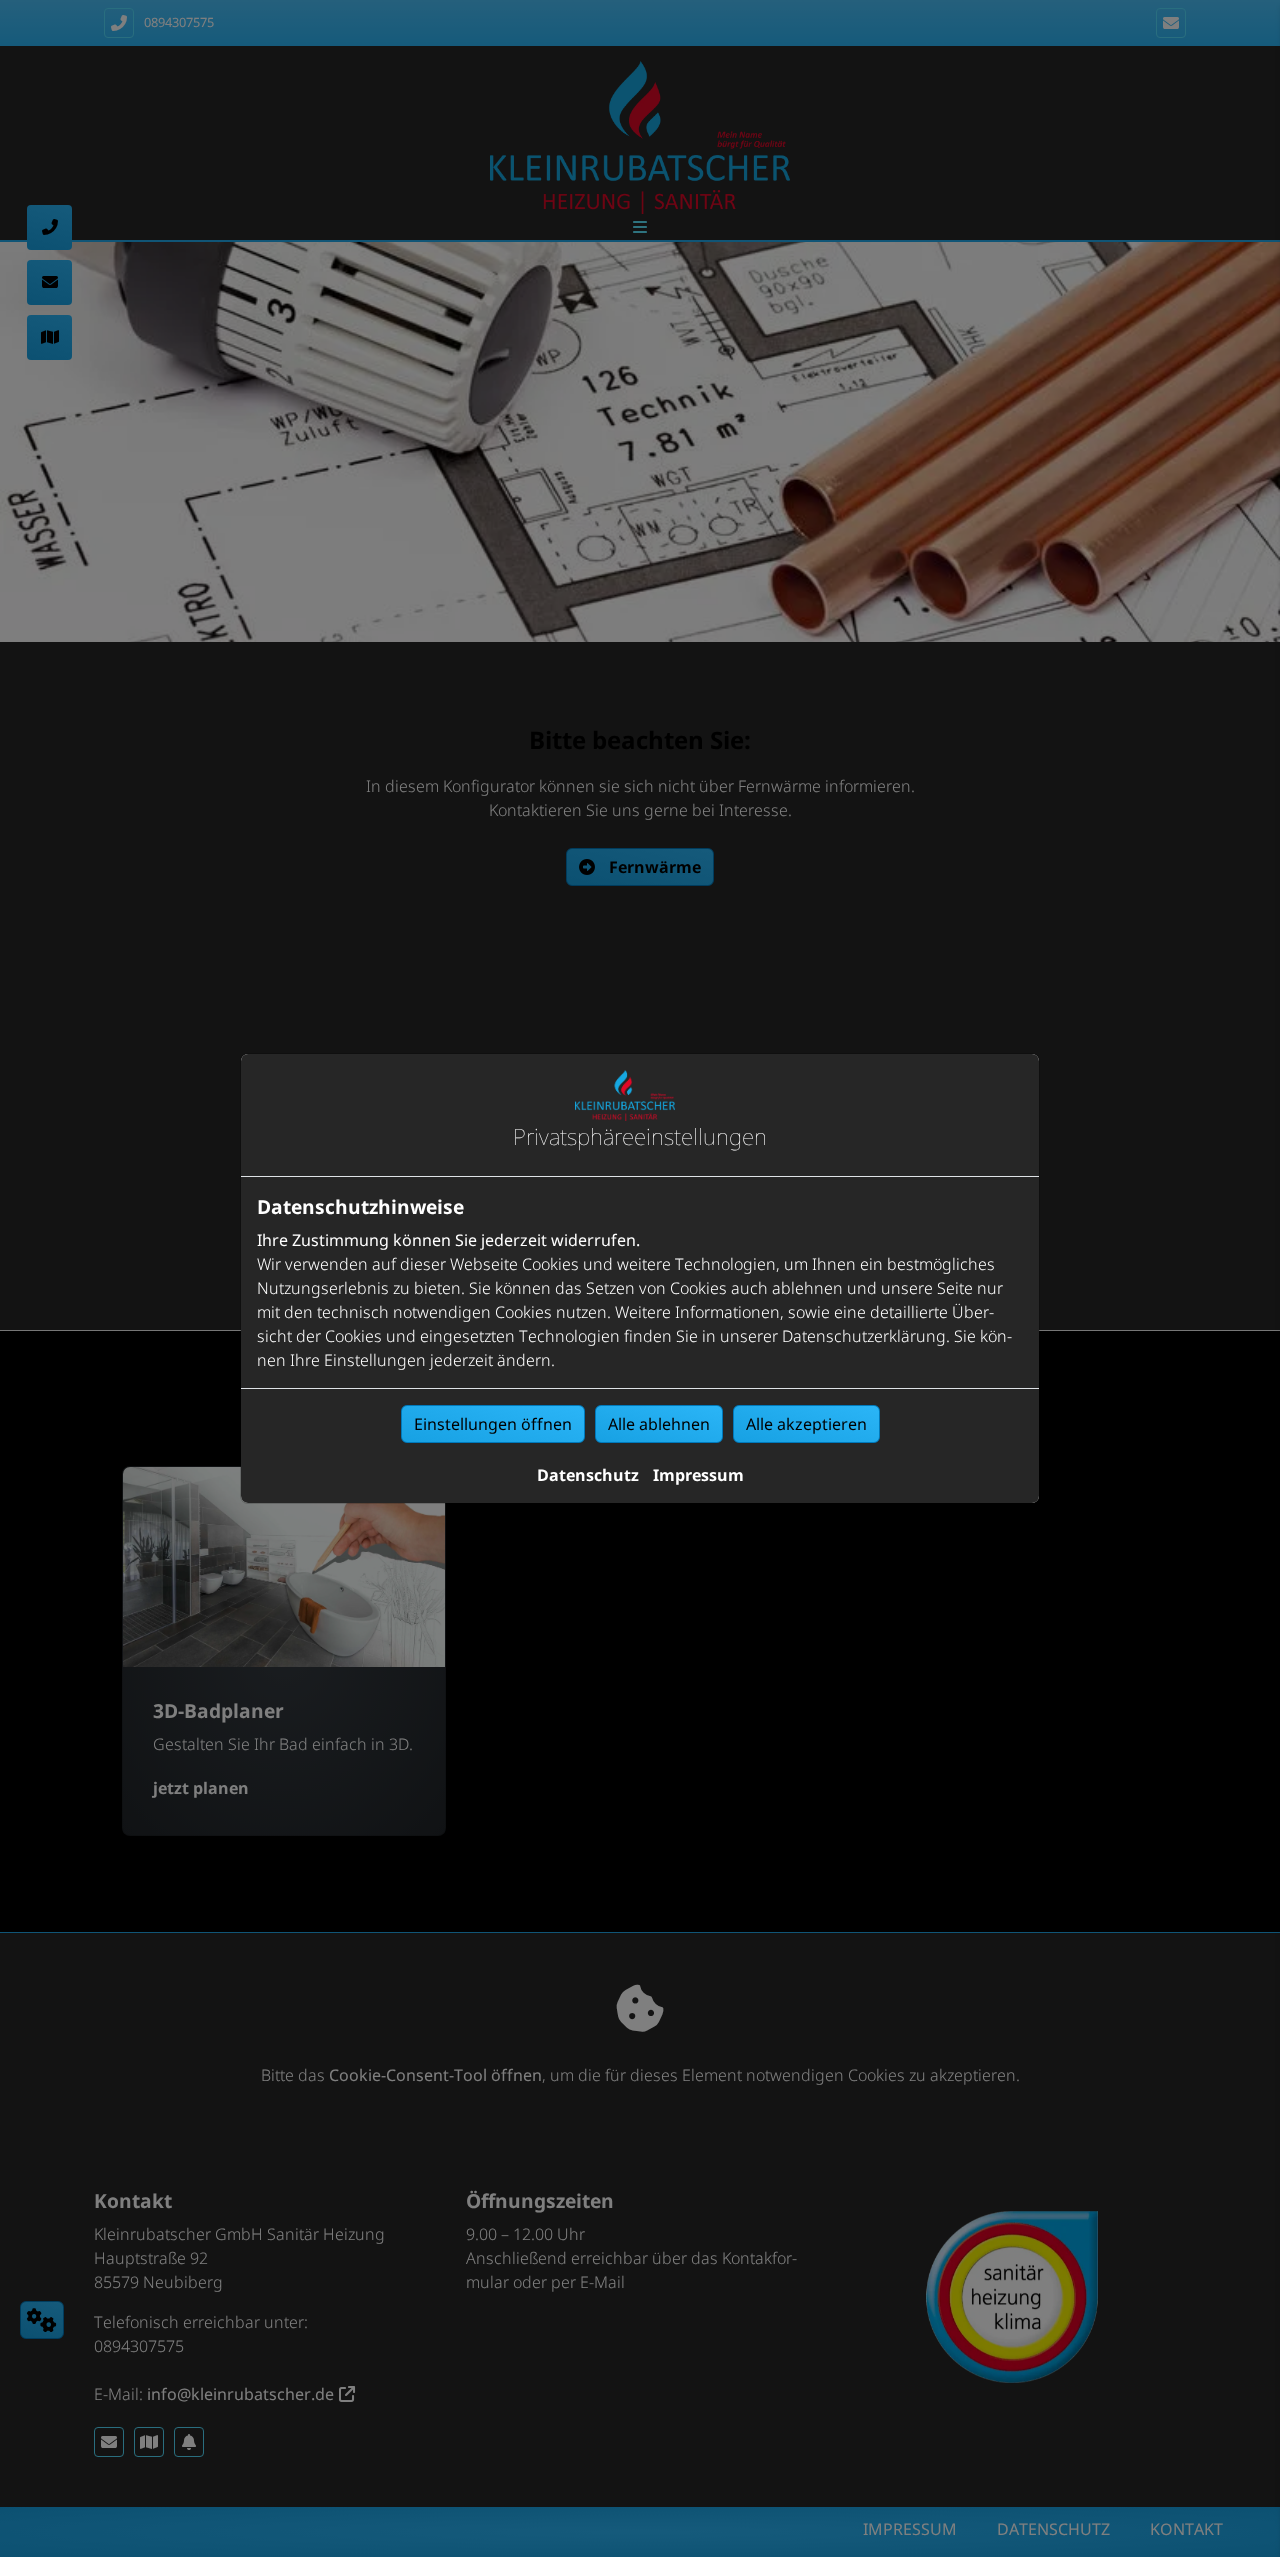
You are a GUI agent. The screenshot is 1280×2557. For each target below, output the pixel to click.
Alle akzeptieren (806, 1424)
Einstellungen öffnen (493, 1424)
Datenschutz (588, 1475)
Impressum (698, 1475)
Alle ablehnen (659, 1424)
